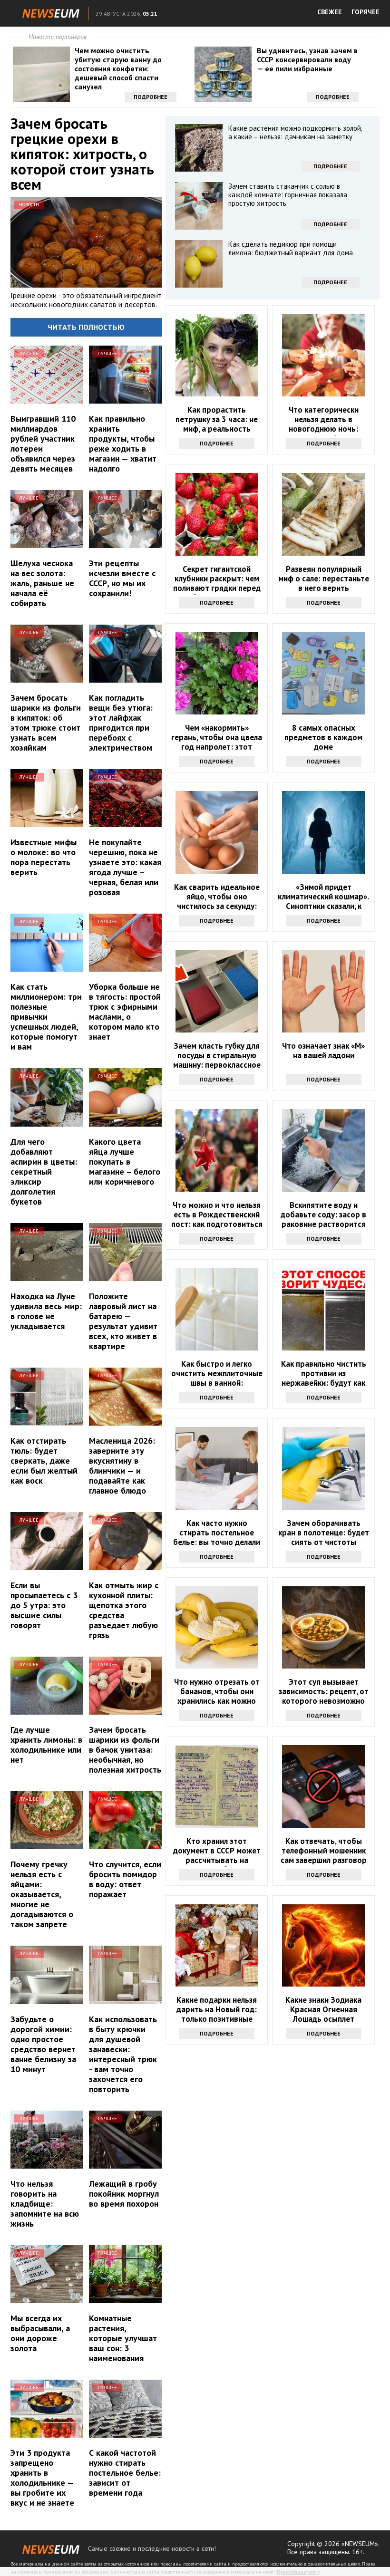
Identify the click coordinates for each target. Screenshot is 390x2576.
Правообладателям (298, 2572)
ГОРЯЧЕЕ (366, 12)
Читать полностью (86, 327)
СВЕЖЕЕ (330, 12)
